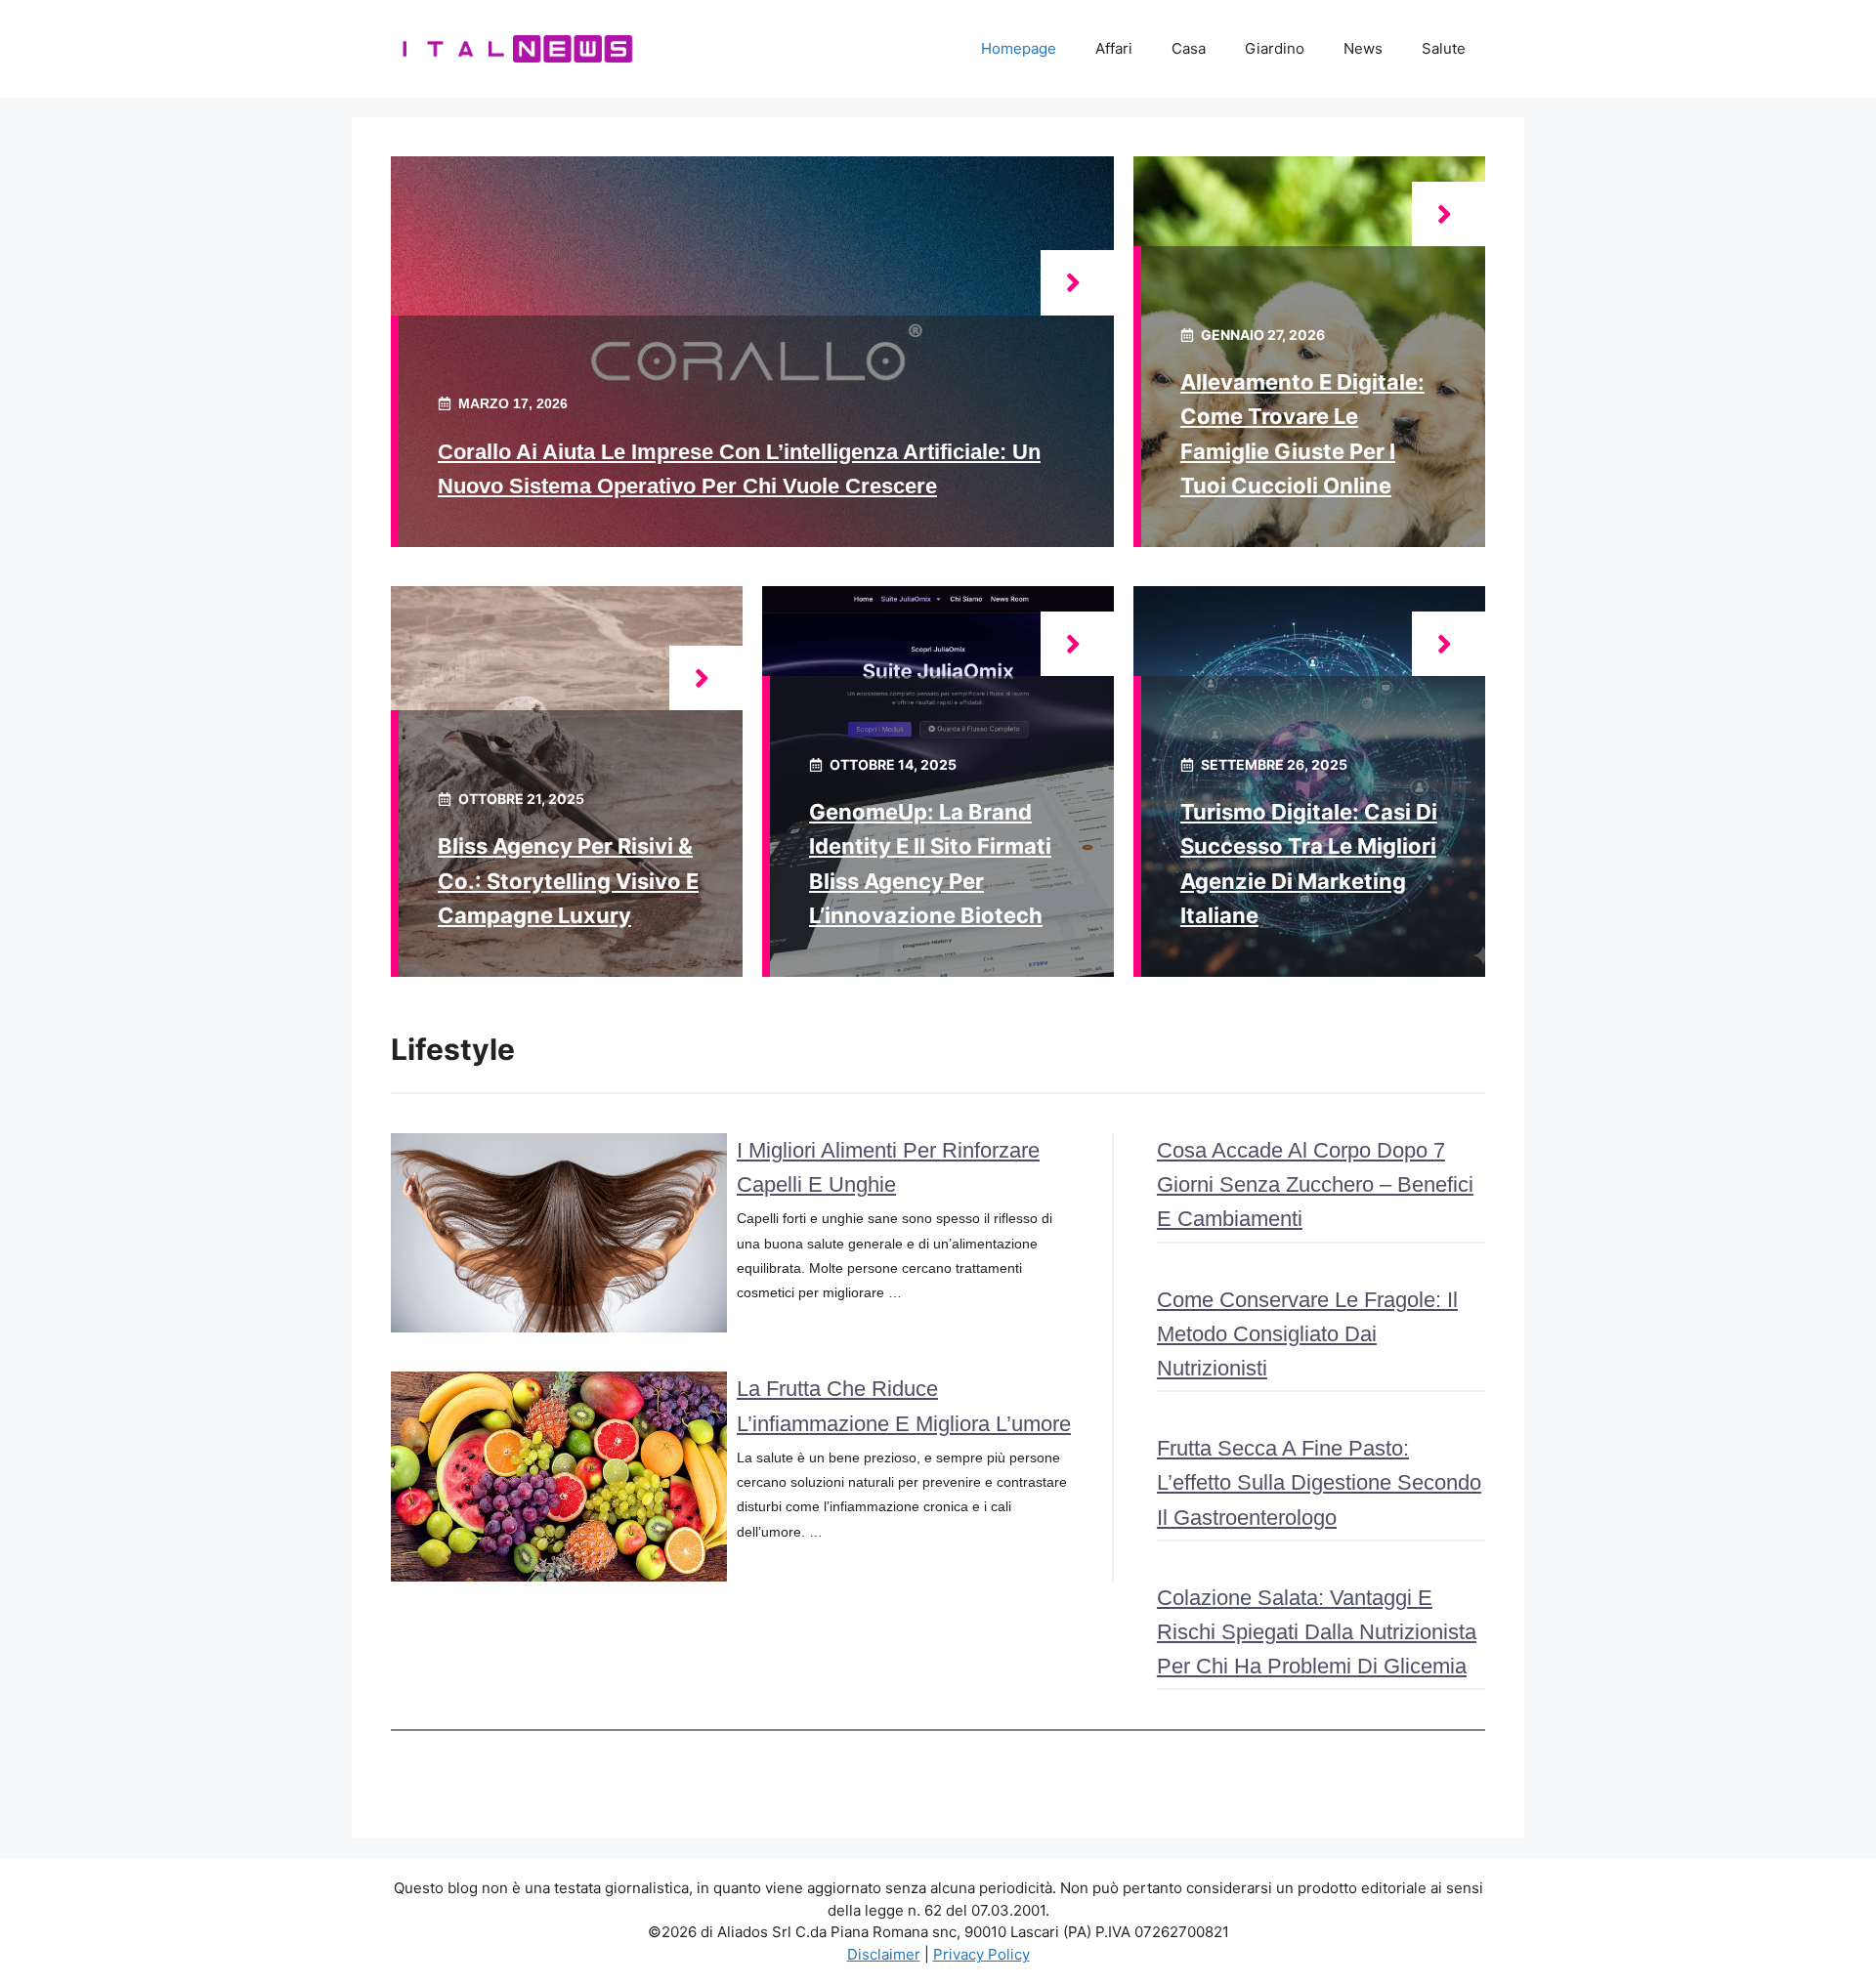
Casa (1189, 48)
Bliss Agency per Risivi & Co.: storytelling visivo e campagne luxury (568, 880)
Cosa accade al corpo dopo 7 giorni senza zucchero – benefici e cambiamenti (1315, 1184)
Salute (1444, 48)
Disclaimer (884, 1954)
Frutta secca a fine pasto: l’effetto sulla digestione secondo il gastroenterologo (1319, 1482)
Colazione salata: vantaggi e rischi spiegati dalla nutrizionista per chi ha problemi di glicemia (1317, 1632)
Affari (1114, 48)
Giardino (1275, 48)
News (1363, 48)
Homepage (1019, 48)
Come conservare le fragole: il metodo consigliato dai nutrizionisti (1307, 1334)
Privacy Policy (981, 1954)
